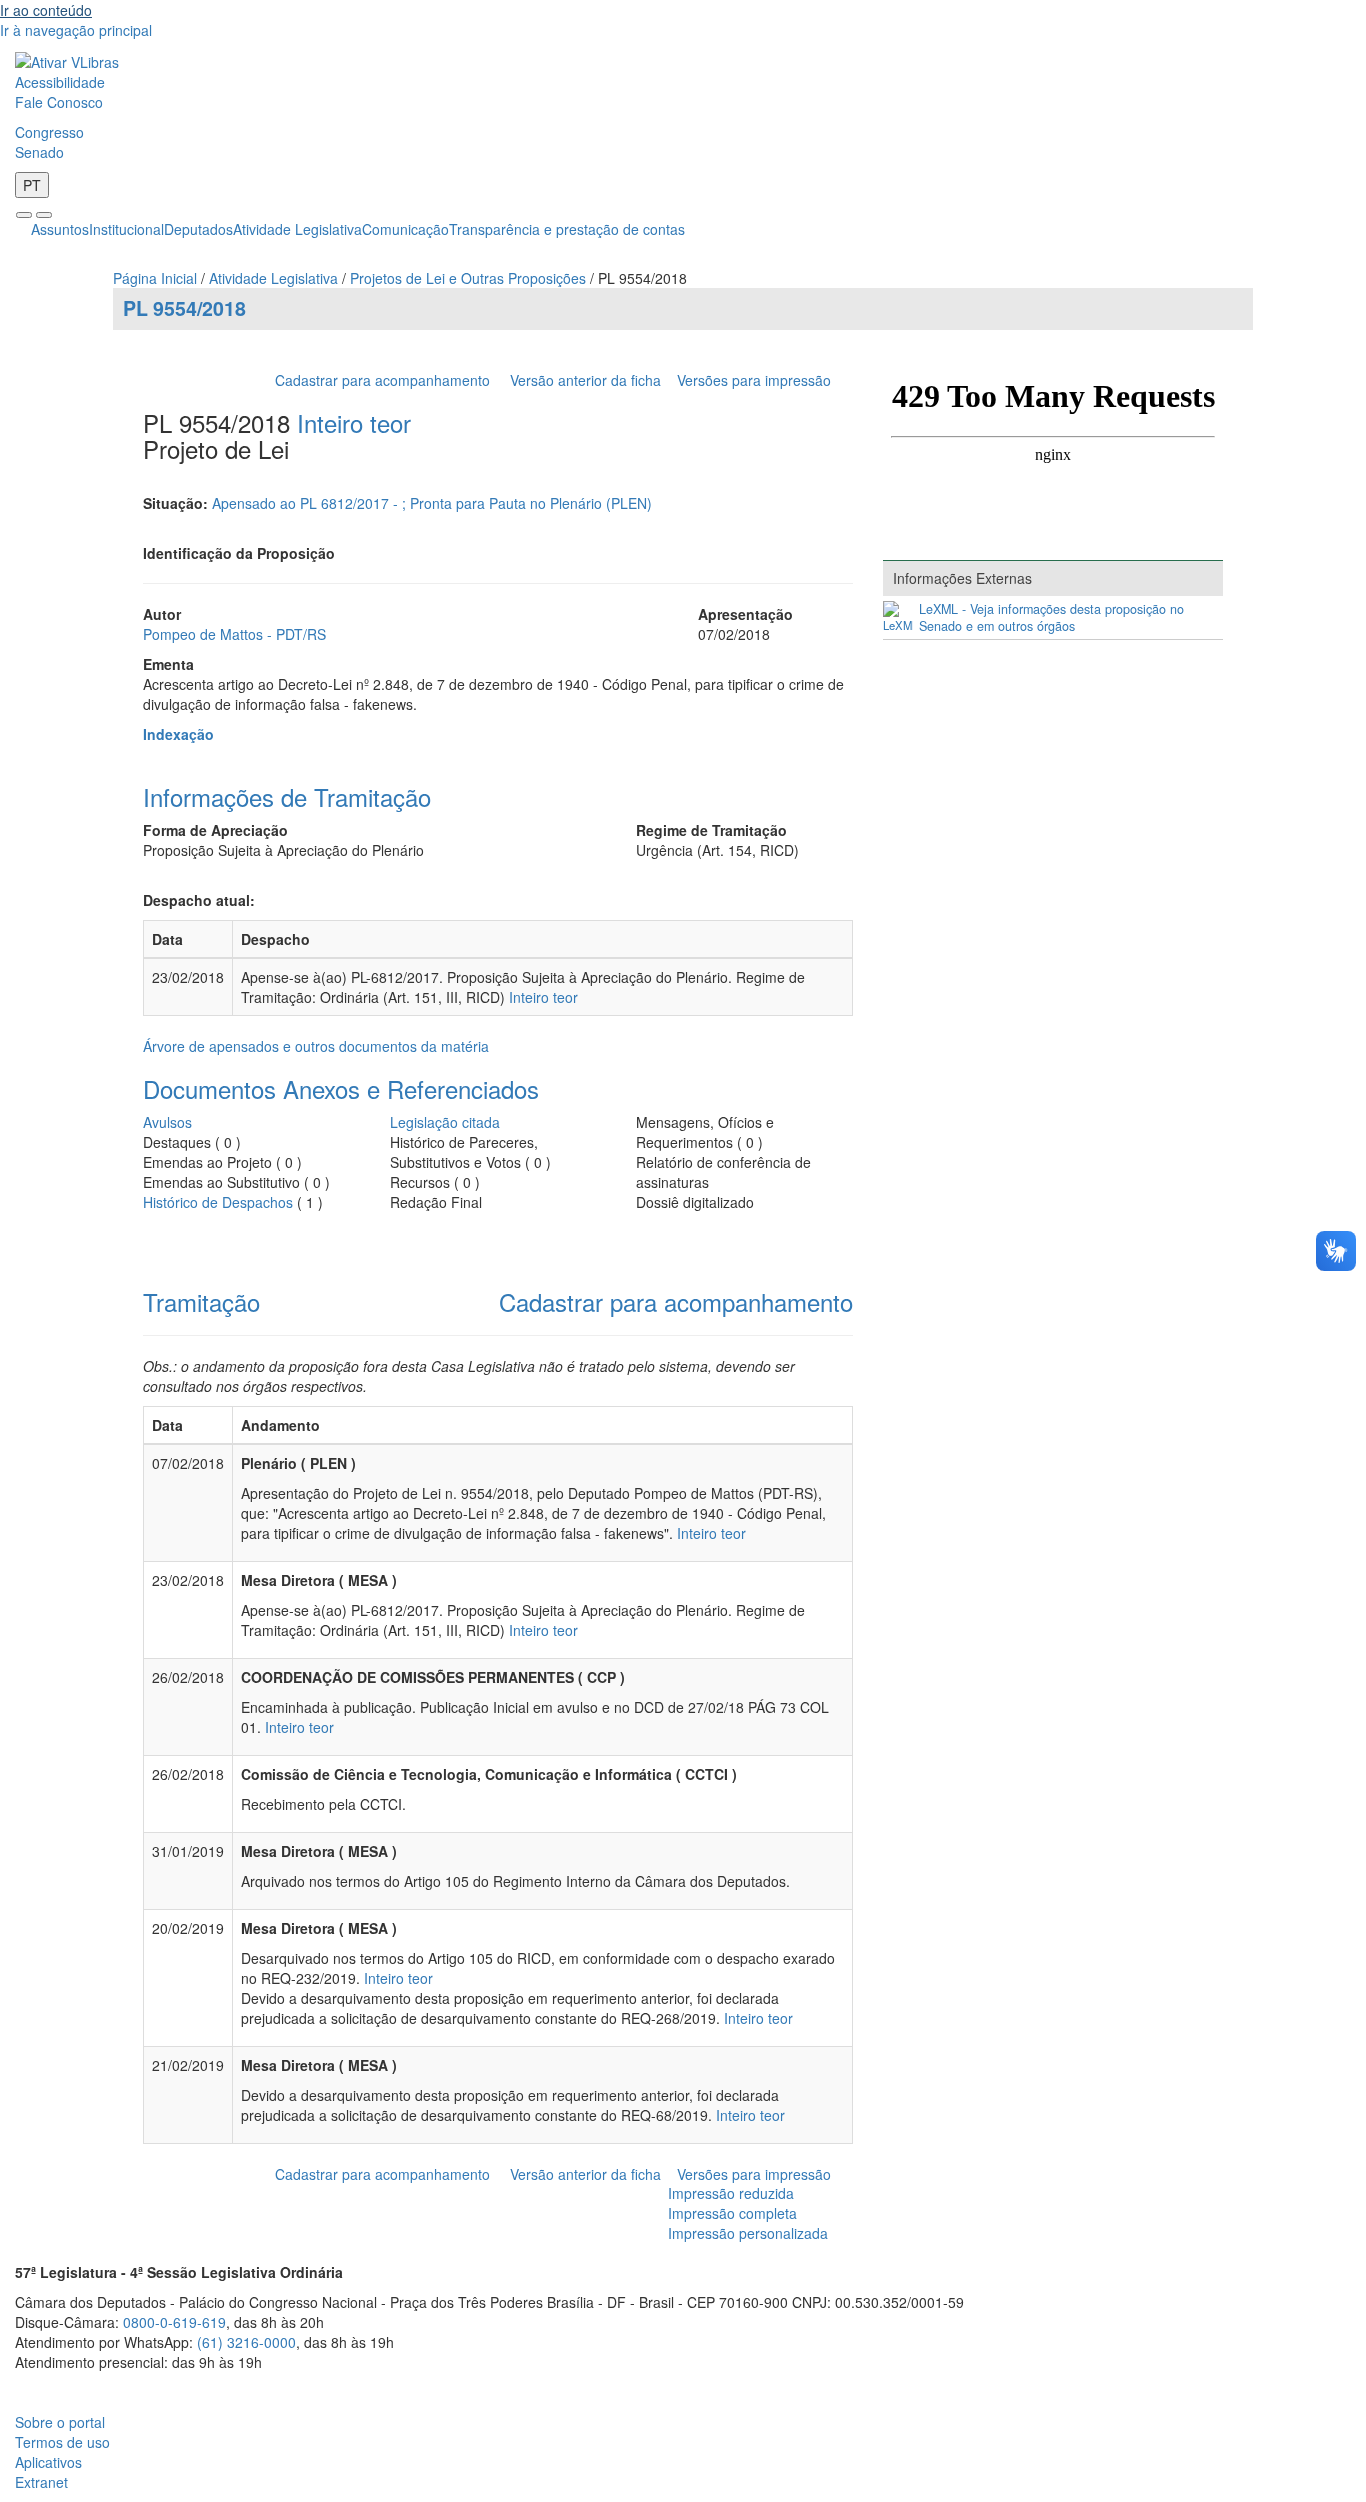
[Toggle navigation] (24, 215)
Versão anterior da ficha (585, 380)
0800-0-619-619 (174, 2322)
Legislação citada (445, 1122)
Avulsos (167, 1122)
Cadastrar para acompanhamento (386, 380)
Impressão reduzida (731, 2193)
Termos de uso (62, 2442)
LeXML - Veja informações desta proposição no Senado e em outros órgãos (1051, 617)
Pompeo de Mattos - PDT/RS (234, 634)
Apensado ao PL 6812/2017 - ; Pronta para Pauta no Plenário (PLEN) (432, 503)
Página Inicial (155, 278)
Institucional (126, 229)
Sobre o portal (60, 2422)
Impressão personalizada (748, 2233)
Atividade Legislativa (297, 229)
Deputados (198, 229)
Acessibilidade (60, 82)
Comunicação (405, 229)
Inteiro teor (354, 422)
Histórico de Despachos (218, 1202)
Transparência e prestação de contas (567, 229)
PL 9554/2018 (184, 308)
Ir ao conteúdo (46, 10)
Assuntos (60, 229)
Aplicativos (48, 2462)
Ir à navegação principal (76, 30)
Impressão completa (732, 2213)
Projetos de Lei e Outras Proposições (468, 278)
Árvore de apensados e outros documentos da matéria (316, 1046)
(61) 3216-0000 (246, 2342)
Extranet (41, 2482)
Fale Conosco (59, 102)
